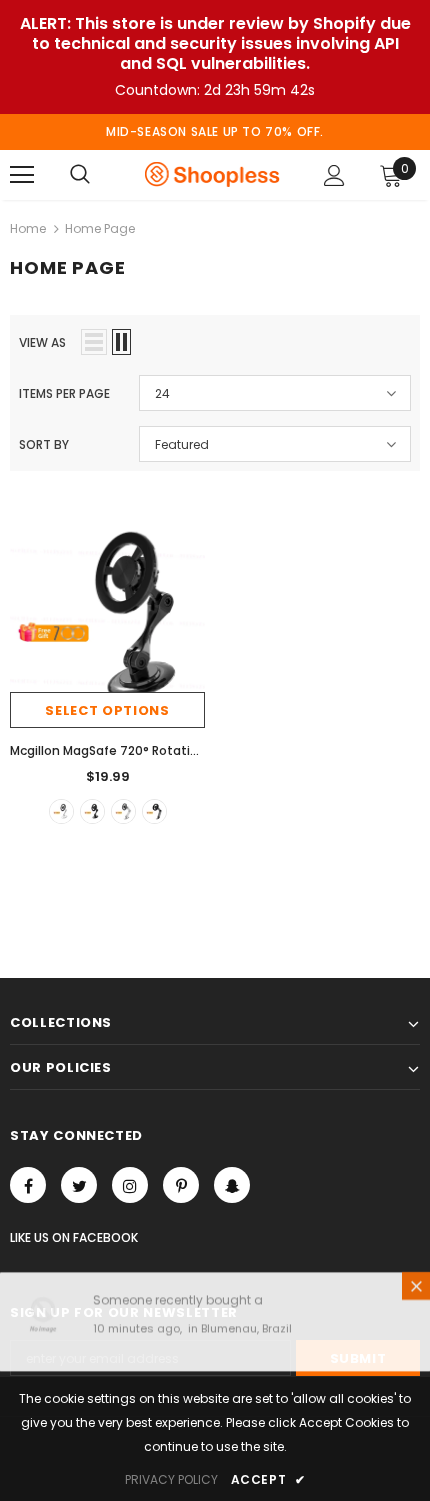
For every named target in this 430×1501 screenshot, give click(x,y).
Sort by (44, 444)
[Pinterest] (181, 1185)
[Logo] (212, 174)
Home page (100, 228)
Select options (107, 710)
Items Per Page (64, 393)
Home (28, 228)
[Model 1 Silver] (123, 811)
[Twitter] (79, 1185)
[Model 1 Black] (154, 811)
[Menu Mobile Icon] (22, 175)
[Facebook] (28, 1185)
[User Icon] (334, 175)
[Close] (416, 1290)
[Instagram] (130, 1185)
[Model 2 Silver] (61, 811)
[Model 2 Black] (92, 811)
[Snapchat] (232, 1185)
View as (42, 342)
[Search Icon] (80, 175)
